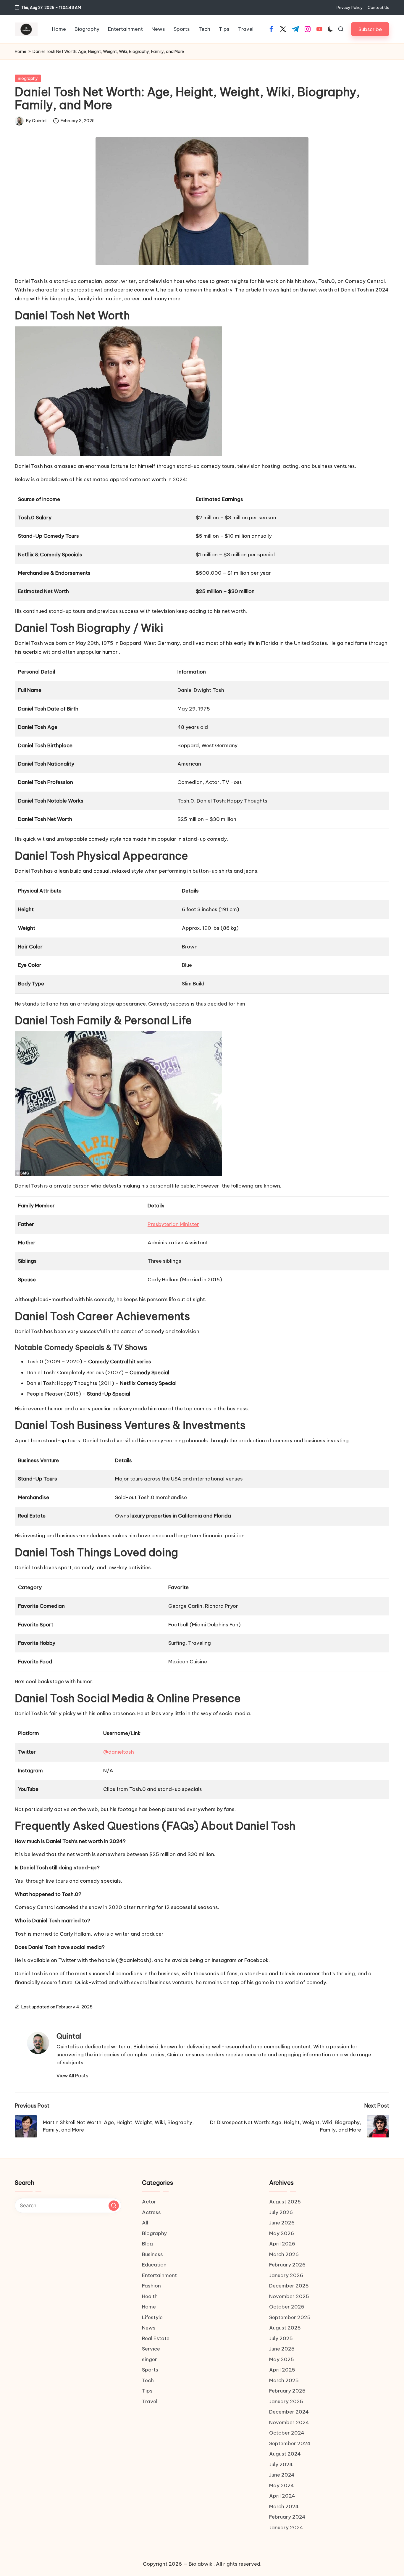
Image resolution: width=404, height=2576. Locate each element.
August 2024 (285, 2454)
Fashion (151, 2286)
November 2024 (289, 2422)
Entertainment (159, 2275)
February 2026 (287, 2265)
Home (21, 51)
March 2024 (284, 2506)
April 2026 (282, 2244)
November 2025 (289, 2296)
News (149, 2328)
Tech (148, 2380)
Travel (150, 2401)
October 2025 (287, 2307)
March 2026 (284, 2254)
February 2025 (287, 2391)
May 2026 (282, 2233)
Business (152, 2254)
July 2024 (281, 2464)
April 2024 (282, 2496)
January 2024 (286, 2527)
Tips (147, 2391)
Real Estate (156, 2338)
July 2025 (281, 2338)
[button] (370, 29)
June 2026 (282, 2223)
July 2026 (281, 2212)
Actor (149, 2202)
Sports (150, 2370)
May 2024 (282, 2485)
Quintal (69, 2036)
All (145, 2223)
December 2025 (289, 2286)
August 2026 (285, 2202)
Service (151, 2349)
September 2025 (290, 2317)
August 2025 (285, 2328)
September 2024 (290, 2443)
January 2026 (286, 2275)
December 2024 (289, 2412)
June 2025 (282, 2349)
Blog (147, 2244)
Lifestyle (152, 2317)
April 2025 (282, 2370)
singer (150, 2359)
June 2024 (282, 2475)
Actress (151, 2212)
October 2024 (287, 2433)
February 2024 (287, 2517)
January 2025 (286, 2401)
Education (154, 2265)
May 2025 (282, 2359)
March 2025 (284, 2380)
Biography (28, 78)
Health (150, 2296)
